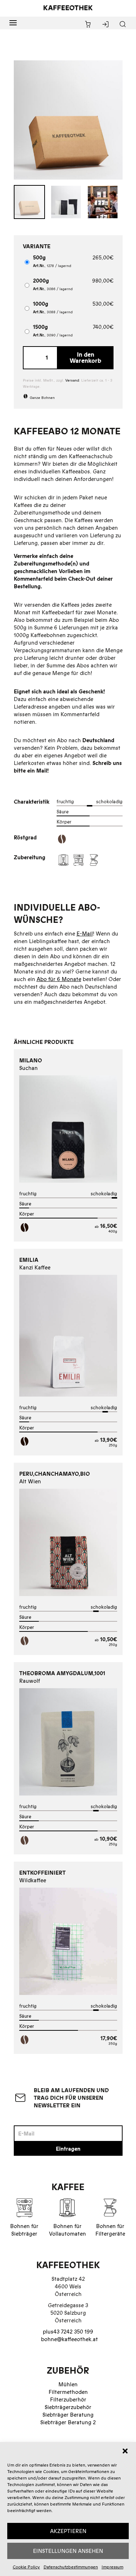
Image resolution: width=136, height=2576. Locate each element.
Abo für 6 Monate (59, 979)
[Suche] (123, 25)
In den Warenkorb (85, 358)
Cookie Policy (26, 2567)
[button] (125, 2451)
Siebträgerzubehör (68, 2407)
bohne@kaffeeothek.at (69, 2339)
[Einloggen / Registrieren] (105, 25)
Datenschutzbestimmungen (71, 2567)
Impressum (112, 2567)
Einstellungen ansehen (68, 2551)
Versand (72, 380)
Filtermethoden (68, 2392)
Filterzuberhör (68, 2399)
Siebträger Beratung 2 (68, 2422)
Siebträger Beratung (68, 2415)
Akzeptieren (68, 2531)
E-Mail (85, 934)
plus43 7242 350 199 (68, 2332)
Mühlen (68, 2384)
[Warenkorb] (88, 25)
